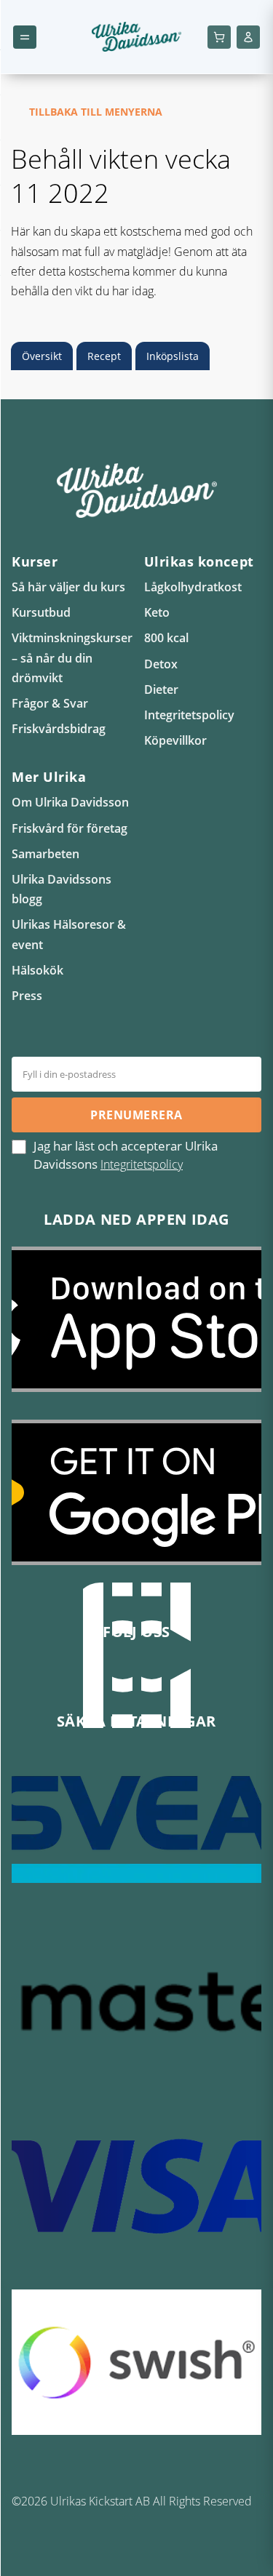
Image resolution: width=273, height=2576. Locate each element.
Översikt (42, 356)
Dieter (161, 689)
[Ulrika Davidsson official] (122, 1666)
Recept (104, 356)
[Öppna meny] (25, 37)
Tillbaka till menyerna (96, 112)
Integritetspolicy (189, 715)
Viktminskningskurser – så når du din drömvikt (72, 657)
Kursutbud (41, 612)
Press (27, 996)
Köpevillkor (175, 740)
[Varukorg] (219, 37)
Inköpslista (173, 356)
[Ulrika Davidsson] (93, 1666)
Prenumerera (136, 1115)
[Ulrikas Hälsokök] (181, 1666)
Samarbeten (45, 854)
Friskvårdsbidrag (59, 729)
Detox (161, 664)
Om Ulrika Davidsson (70, 802)
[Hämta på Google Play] (136, 1503)
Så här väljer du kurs (68, 587)
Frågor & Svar (50, 703)
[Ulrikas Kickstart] (151, 1666)
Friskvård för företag (70, 828)
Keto (157, 612)
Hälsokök (37, 970)
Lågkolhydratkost (193, 587)
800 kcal (166, 638)
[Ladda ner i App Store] (136, 1330)
